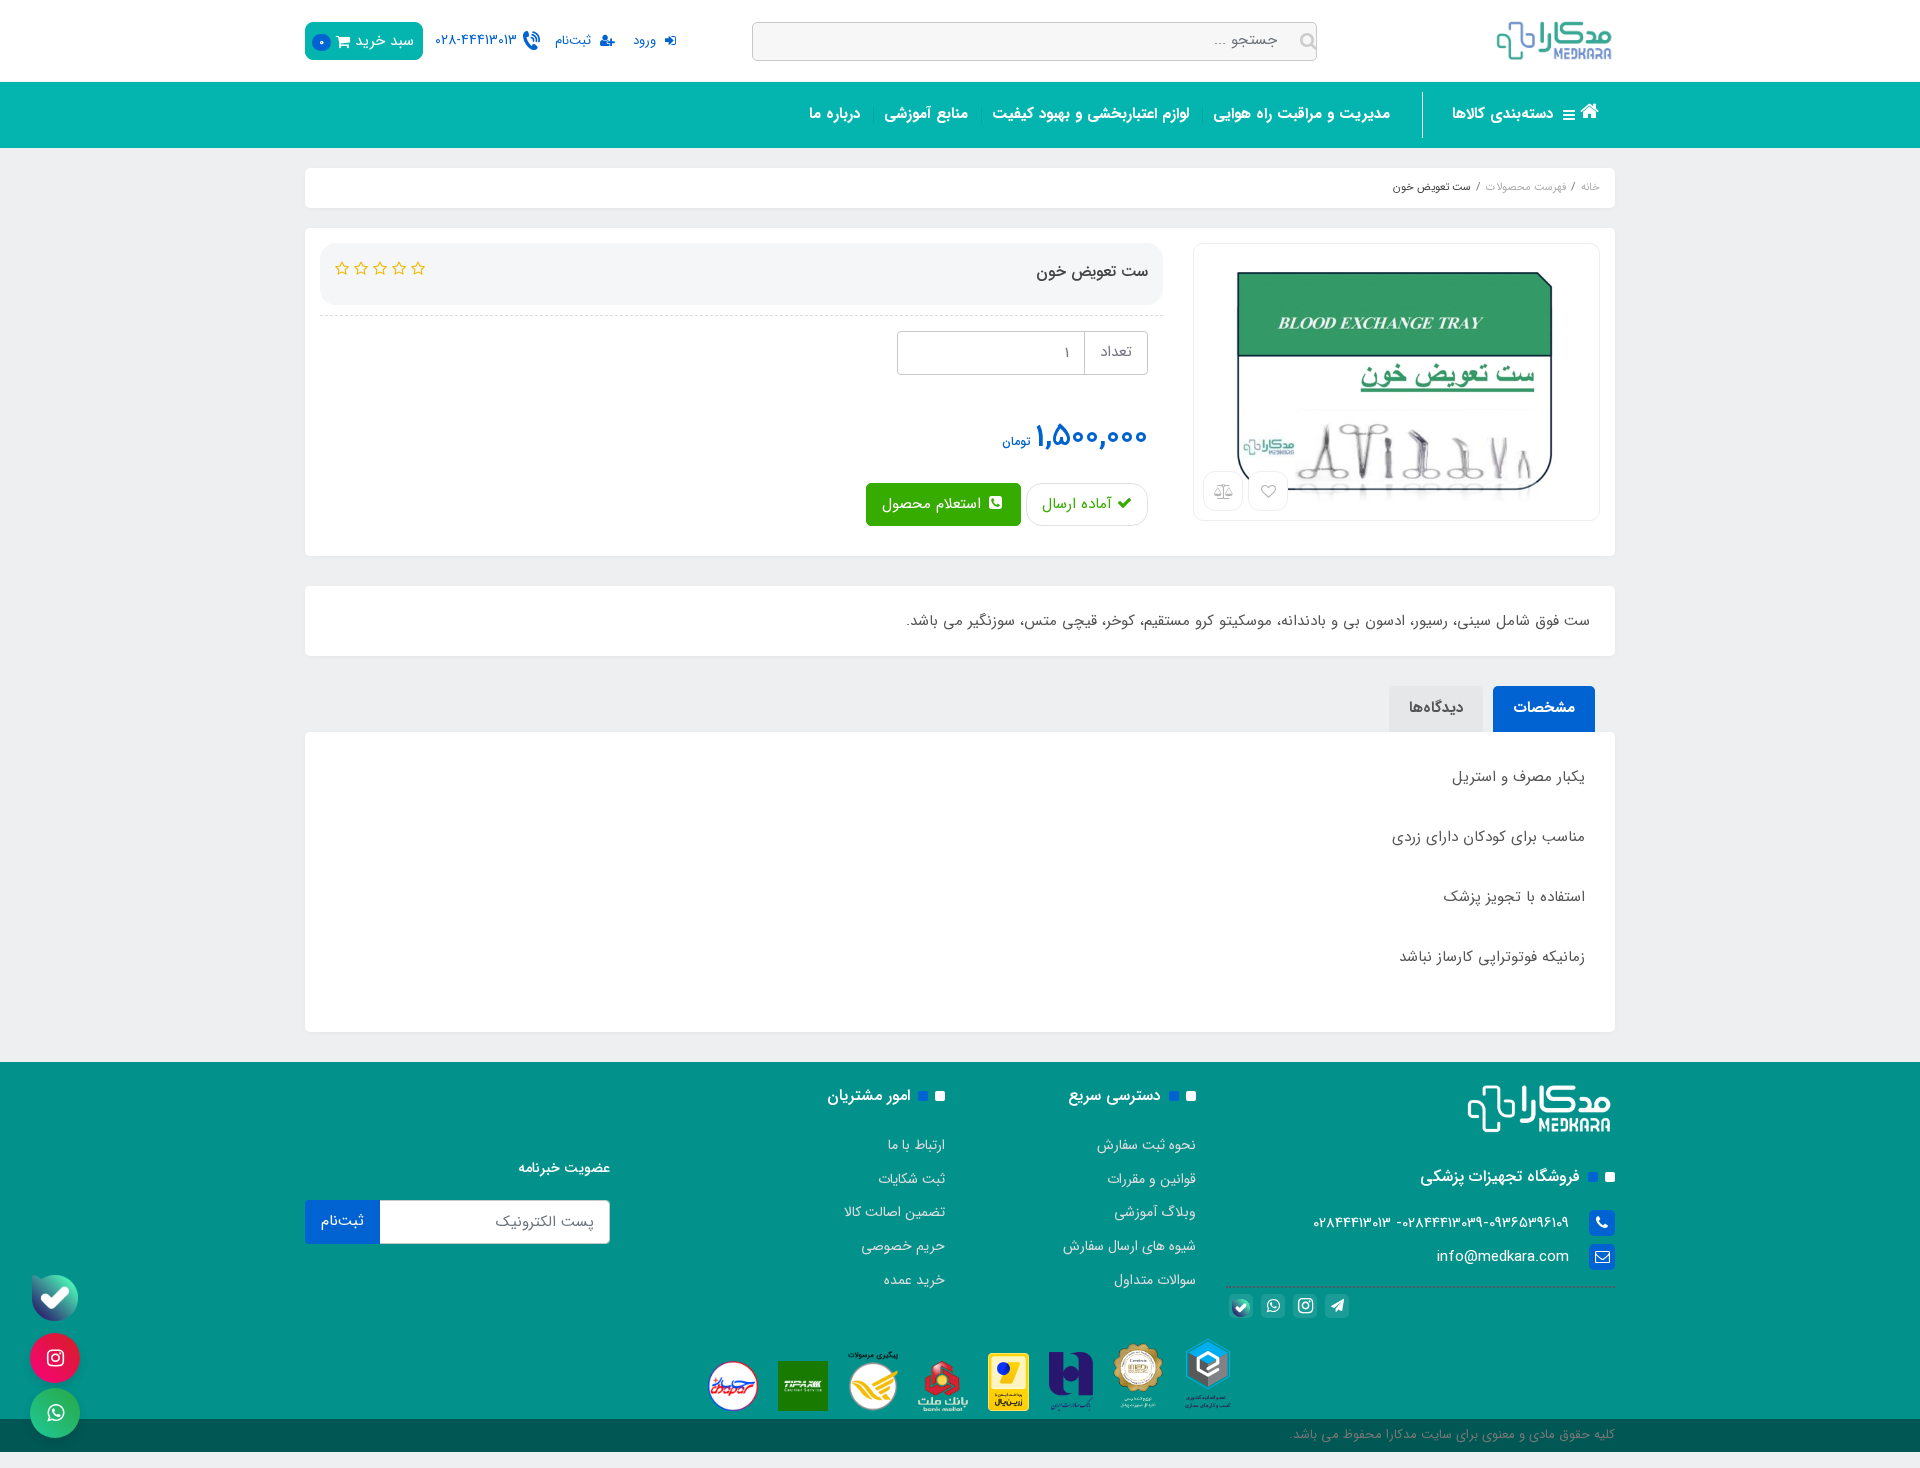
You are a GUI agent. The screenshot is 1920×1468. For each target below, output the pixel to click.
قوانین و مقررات (1151, 1179)
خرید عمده (914, 1280)
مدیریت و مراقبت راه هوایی (1301, 114)
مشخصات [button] (1544, 708)
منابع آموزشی (926, 114)
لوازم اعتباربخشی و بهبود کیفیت (1090, 114)
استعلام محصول (934, 504)
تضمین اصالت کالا (894, 1212)
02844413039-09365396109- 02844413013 (1441, 1223)
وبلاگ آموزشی (1155, 1212)
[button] (364, 41)
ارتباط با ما (916, 1145)
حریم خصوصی (903, 1246)
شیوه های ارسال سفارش (1129, 1246)
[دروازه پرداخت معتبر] (1008, 1382)
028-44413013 (476, 40)
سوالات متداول (1155, 1280)
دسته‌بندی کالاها (1505, 114)
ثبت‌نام (342, 1221)
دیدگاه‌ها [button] (1436, 708)
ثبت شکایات (911, 1179)
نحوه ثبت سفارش (1146, 1145)
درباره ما (834, 114)
